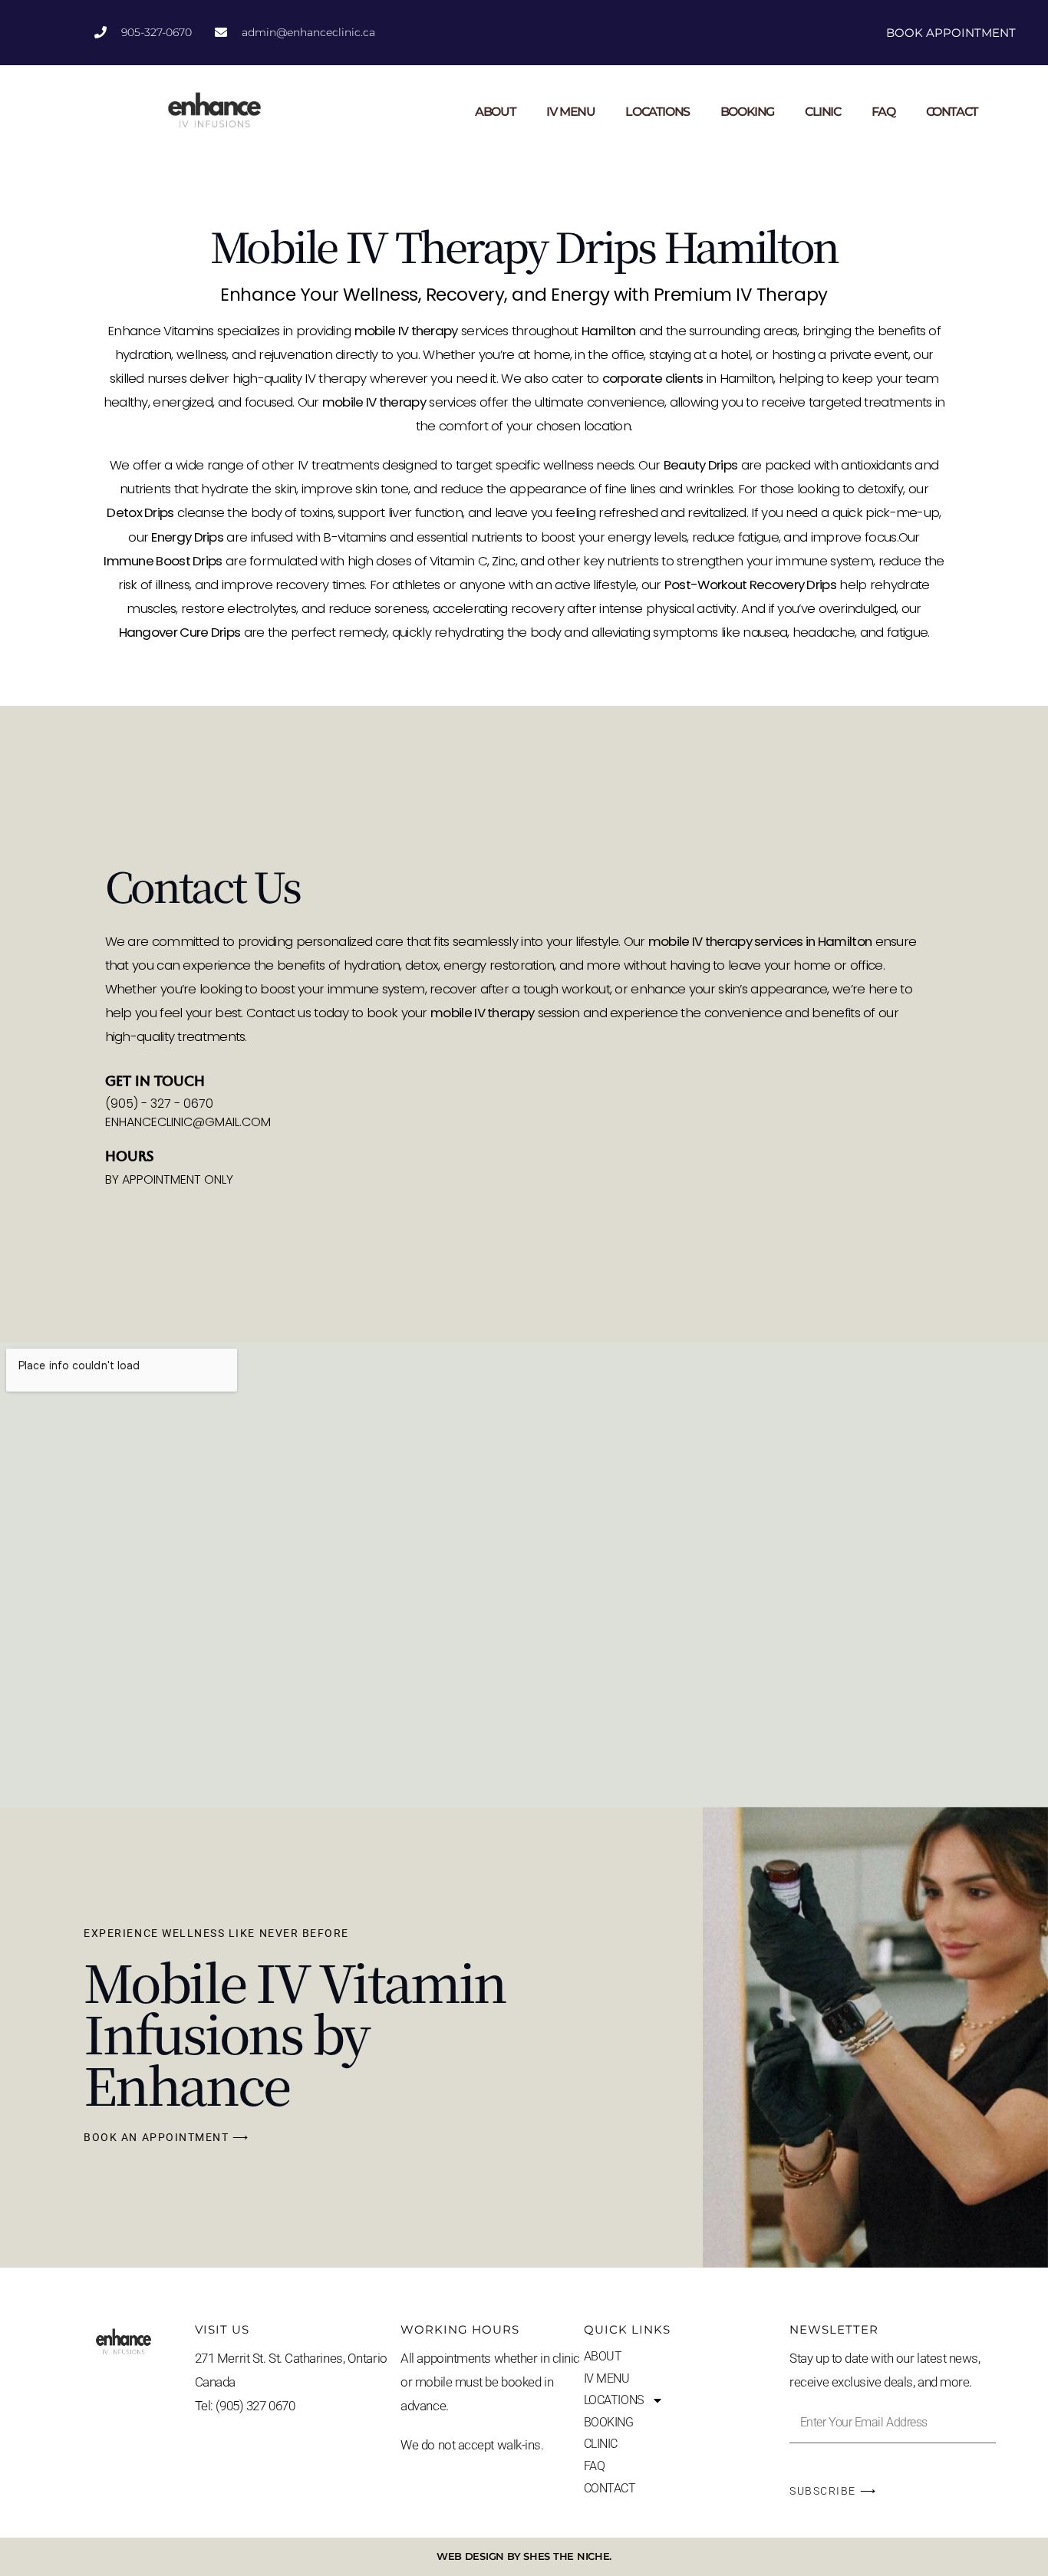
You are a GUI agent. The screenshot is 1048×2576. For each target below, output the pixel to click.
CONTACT (952, 112)
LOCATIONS (657, 112)
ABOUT (495, 112)
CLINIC (823, 112)
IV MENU (570, 112)
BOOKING (747, 112)
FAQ (883, 112)
